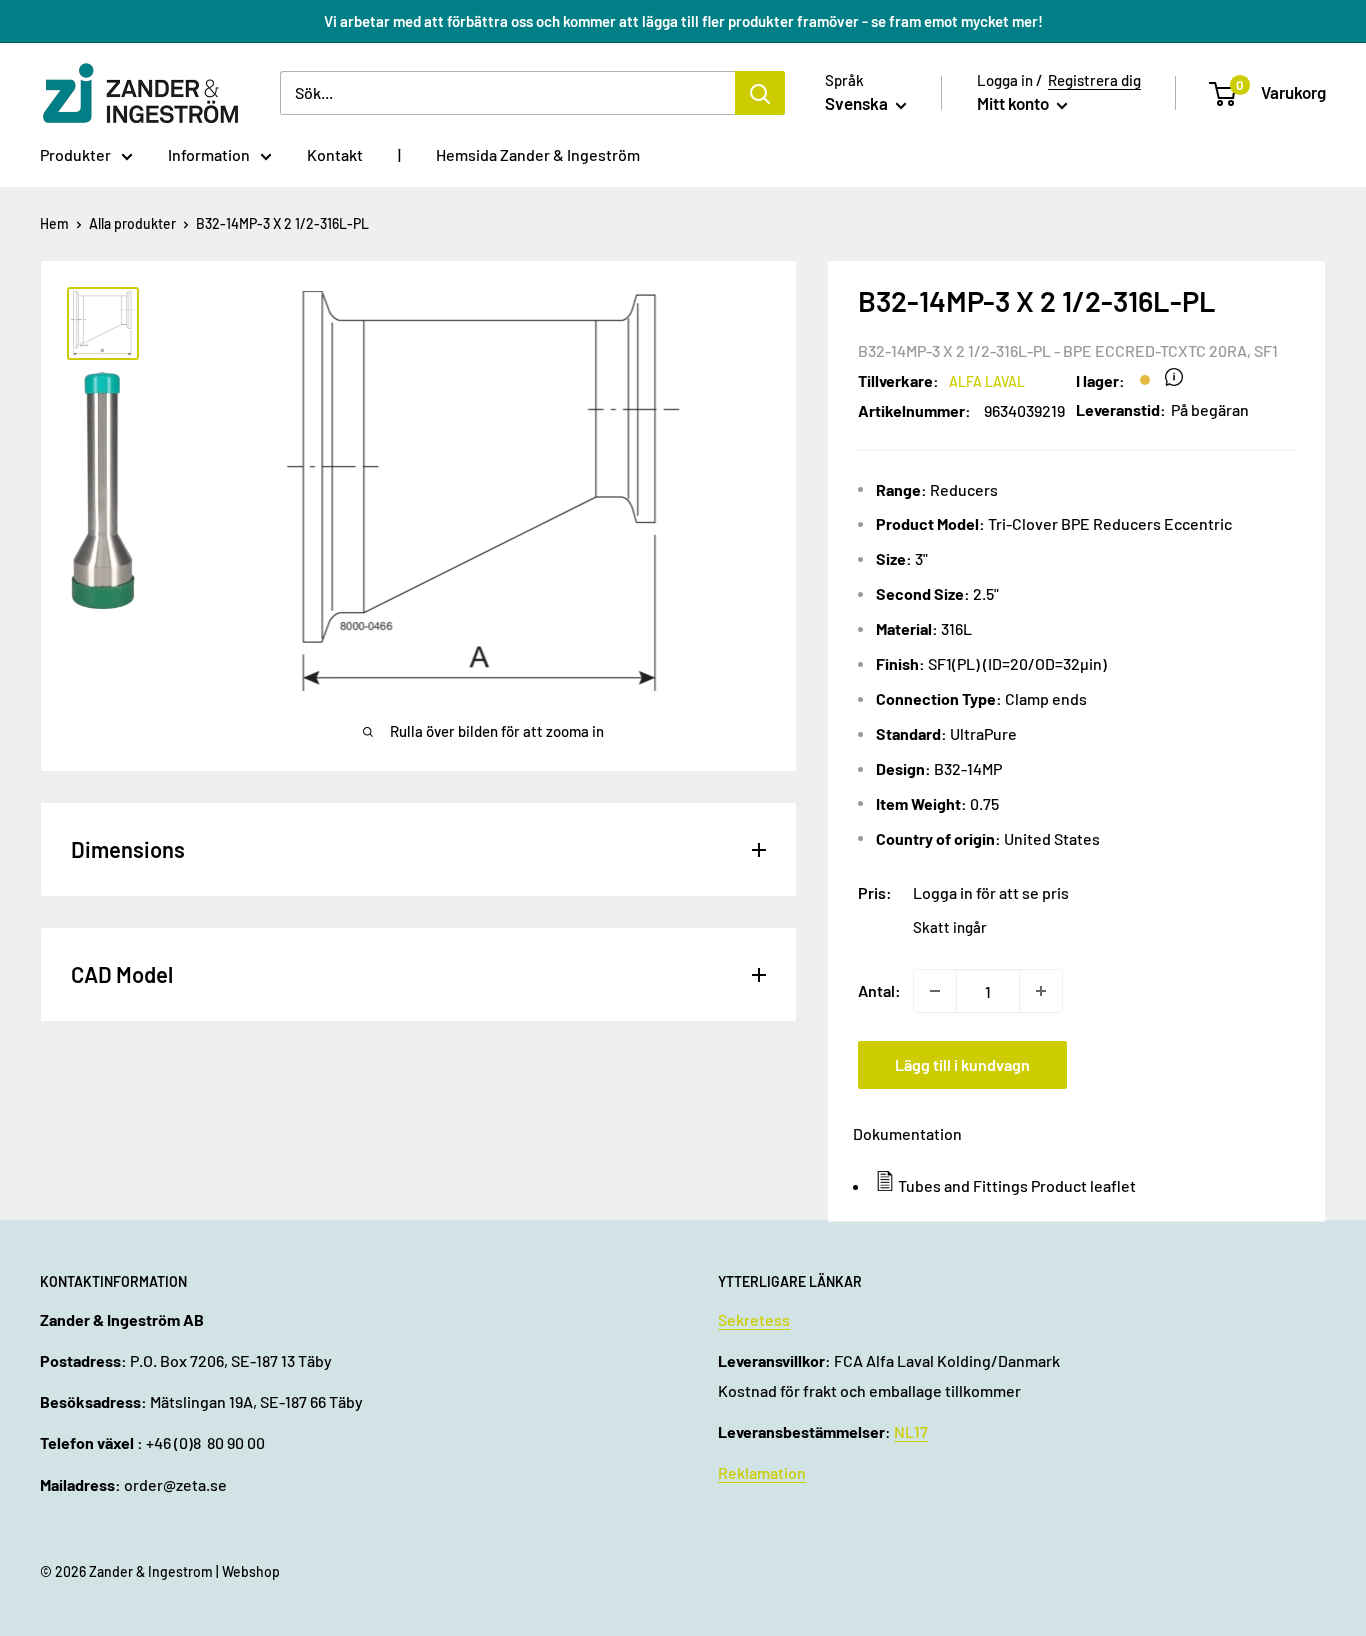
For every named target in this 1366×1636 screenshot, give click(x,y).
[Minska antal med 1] (935, 991)
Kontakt (335, 154)
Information (209, 154)
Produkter (75, 154)
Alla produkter (132, 223)
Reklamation (762, 1472)
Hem (54, 223)
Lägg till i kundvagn (962, 1064)
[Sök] (760, 93)
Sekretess (754, 1319)
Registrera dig (1094, 80)
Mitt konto (1014, 103)
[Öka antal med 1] (1041, 991)
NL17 (911, 1431)
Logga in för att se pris (991, 892)
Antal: (879, 990)
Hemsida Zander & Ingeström (538, 154)
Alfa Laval (987, 381)
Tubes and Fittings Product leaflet (1017, 1185)
